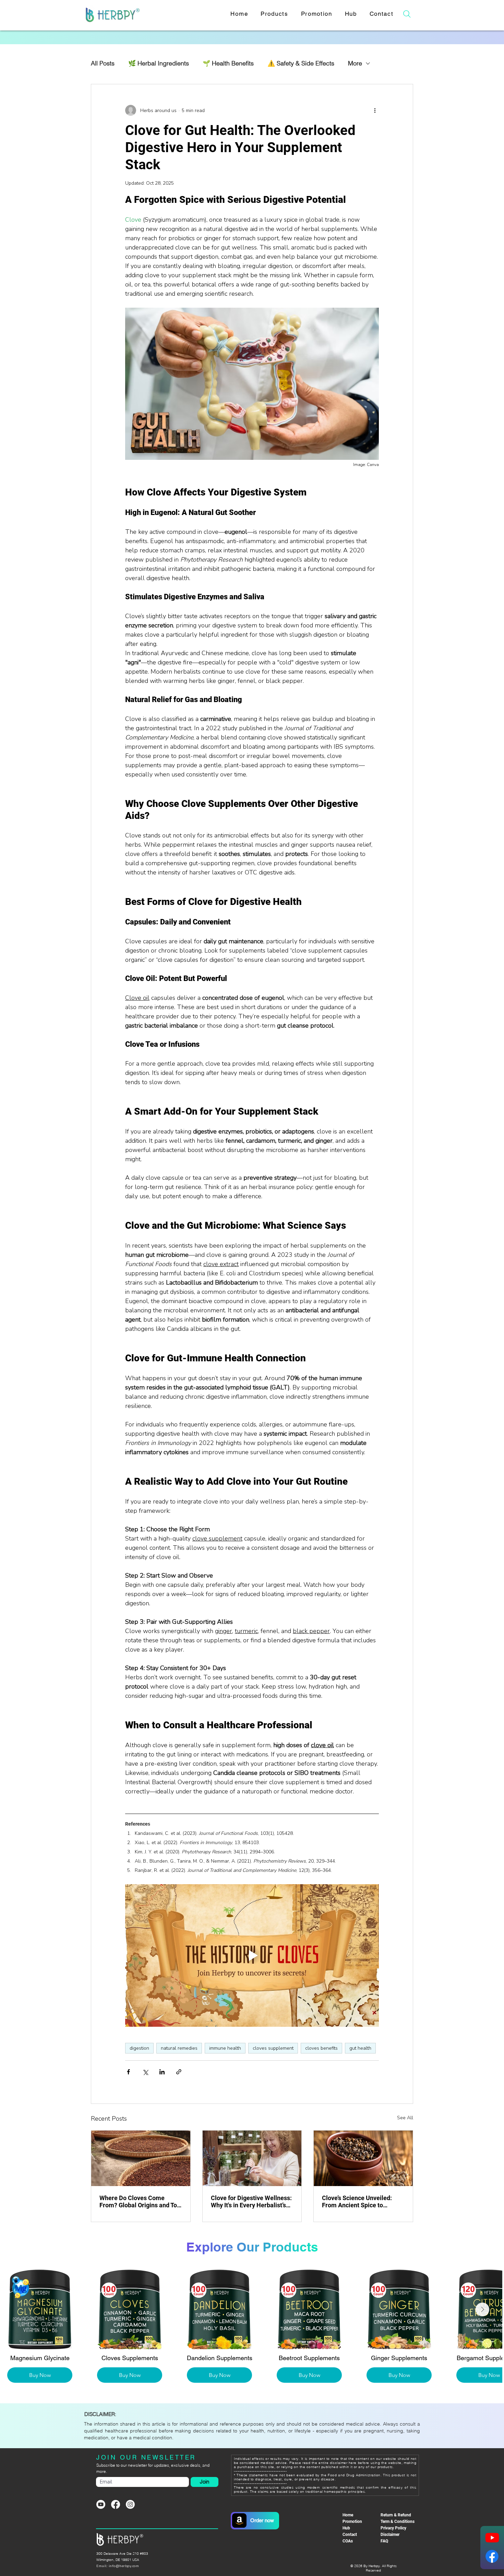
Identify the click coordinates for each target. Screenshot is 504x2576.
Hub (346, 2528)
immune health (225, 2048)
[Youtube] (101, 2504)
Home (348, 2515)
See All (405, 2118)
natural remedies (179, 2048)
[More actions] (375, 110)
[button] (274, 14)
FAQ (384, 2541)
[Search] (407, 14)
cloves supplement (273, 2048)
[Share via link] (179, 2072)
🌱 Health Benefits (228, 63)
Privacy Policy (393, 2528)
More (355, 63)
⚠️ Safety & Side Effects (301, 63)
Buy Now (87, 2375)
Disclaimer (390, 2535)
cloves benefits (321, 2048)
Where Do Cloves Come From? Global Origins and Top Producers (140, 2201)
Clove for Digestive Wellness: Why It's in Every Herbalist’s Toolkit (251, 2201)
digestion (139, 2048)
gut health (360, 2048)
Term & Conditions (398, 2522)
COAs (348, 2541)
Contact (350, 2535)
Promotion (352, 2522)
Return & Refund (396, 2515)
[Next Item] (489, 2309)
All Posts (103, 63)
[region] (256, 2520)
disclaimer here (343, 2463)
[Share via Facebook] (128, 2072)
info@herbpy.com (124, 2566)
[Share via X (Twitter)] (145, 2072)
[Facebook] (116, 2504)
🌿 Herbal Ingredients (159, 63)
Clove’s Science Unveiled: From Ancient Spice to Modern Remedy (357, 2201)
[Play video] (252, 1955)
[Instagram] (130, 2504)
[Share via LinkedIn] (162, 2072)
